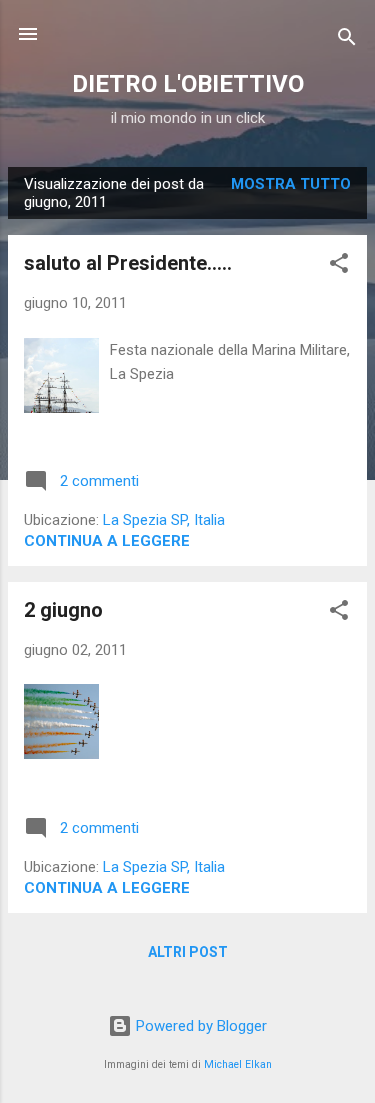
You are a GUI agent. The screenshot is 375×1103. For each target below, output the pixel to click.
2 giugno (63, 610)
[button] (339, 266)
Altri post (188, 952)
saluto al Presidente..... (128, 263)
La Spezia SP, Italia (164, 520)
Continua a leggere (107, 541)
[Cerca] (347, 40)
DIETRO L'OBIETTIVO (188, 84)
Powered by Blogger (199, 1026)
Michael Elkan (238, 1064)
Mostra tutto (291, 184)
